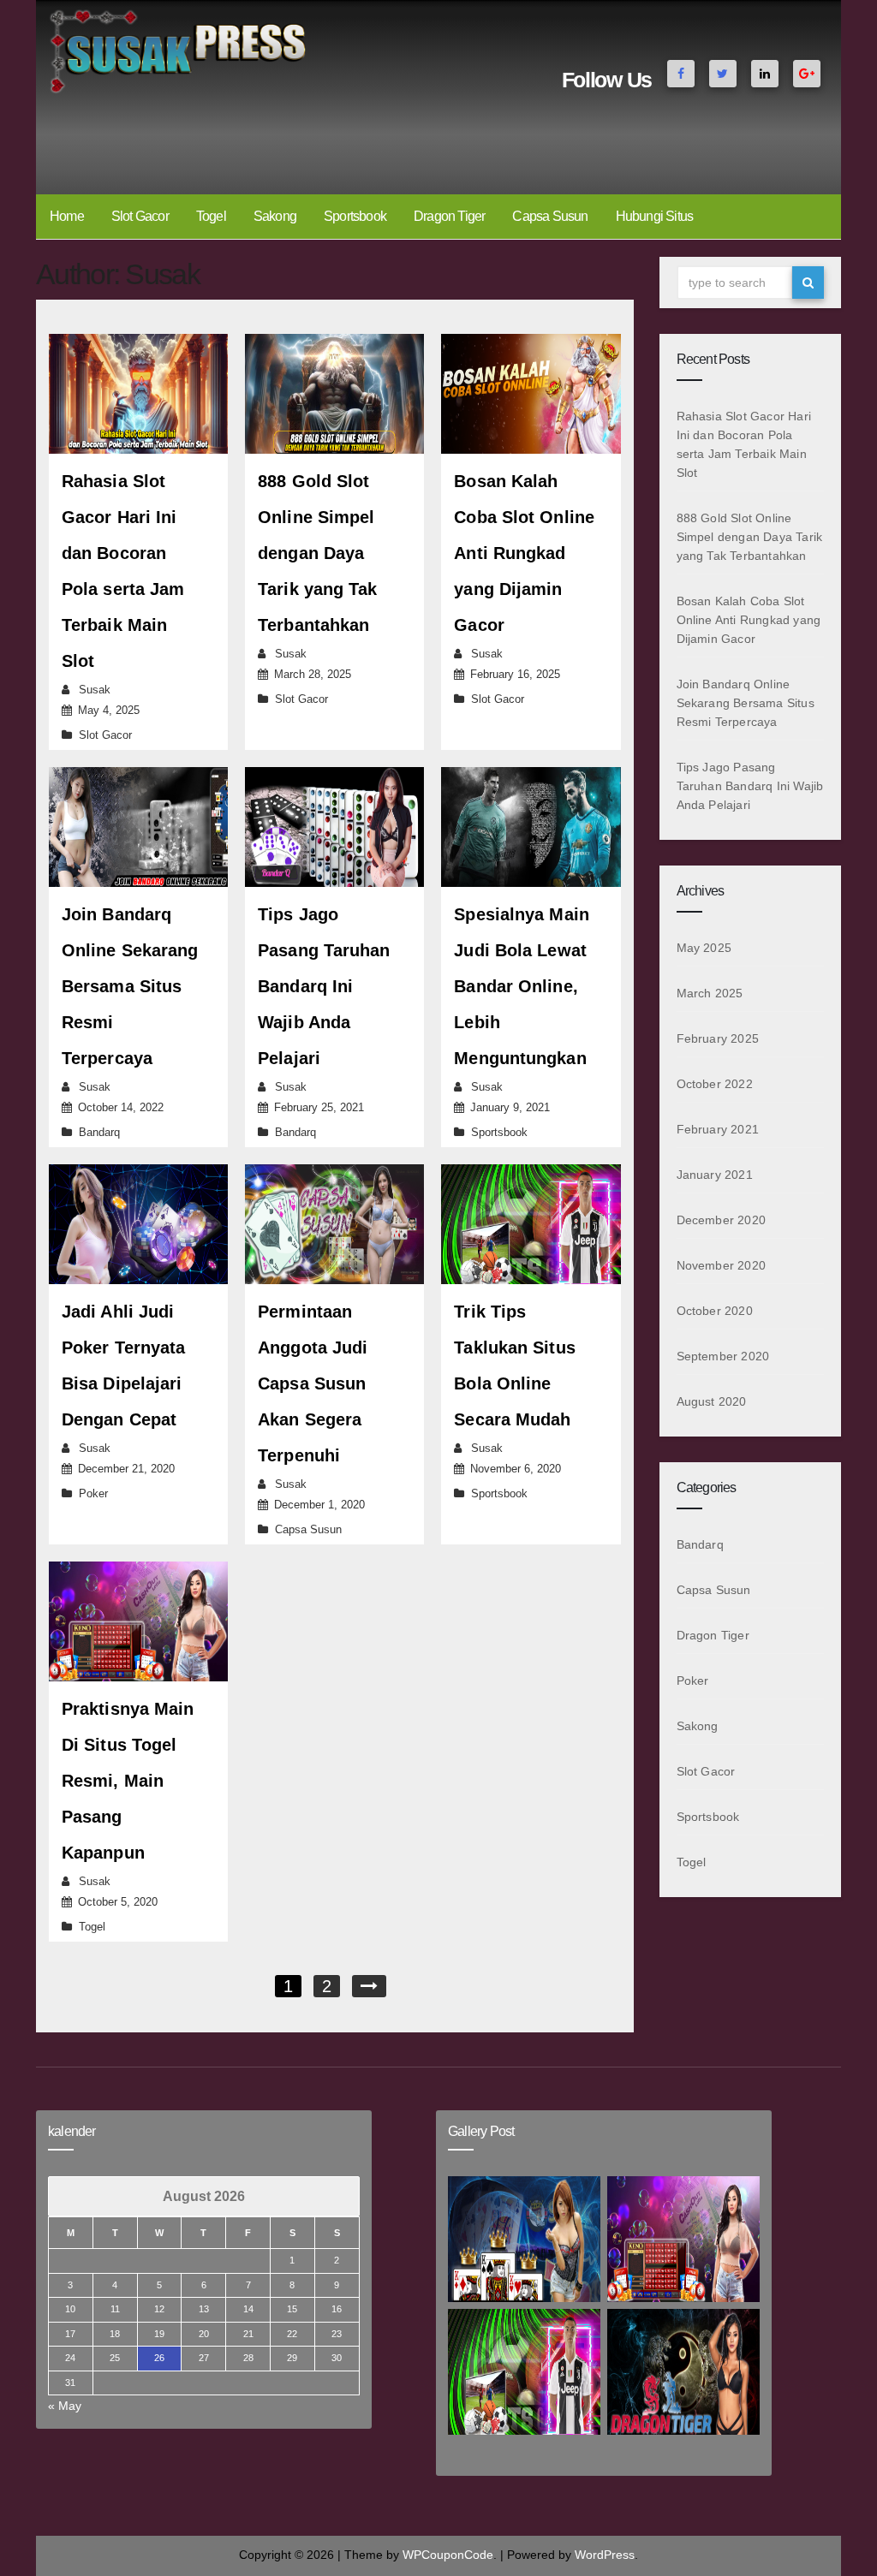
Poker (93, 1493)
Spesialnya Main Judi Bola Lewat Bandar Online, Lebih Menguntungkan (522, 986)
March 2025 (710, 993)
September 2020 (723, 1356)
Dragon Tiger (449, 216)
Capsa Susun (550, 216)
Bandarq (99, 1132)
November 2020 (722, 1265)
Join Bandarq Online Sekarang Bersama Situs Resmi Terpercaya (130, 986)
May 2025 (704, 948)
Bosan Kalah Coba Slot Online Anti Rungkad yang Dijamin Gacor (524, 553)
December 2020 (722, 1220)
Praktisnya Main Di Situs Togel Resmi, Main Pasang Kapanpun (128, 1781)
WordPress (605, 2555)
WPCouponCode (448, 2555)
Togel (211, 216)
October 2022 (715, 1084)
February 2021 (718, 1129)
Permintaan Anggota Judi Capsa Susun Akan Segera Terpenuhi (313, 1383)
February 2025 (718, 1038)
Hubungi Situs (655, 216)
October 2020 (715, 1311)
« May (65, 2406)
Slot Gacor (140, 216)
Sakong (275, 216)
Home (67, 216)
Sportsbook (355, 216)
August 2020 (712, 1401)
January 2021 (715, 1175)
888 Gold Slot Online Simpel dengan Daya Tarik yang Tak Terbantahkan (317, 553)
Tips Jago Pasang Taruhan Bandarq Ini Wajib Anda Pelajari (324, 986)
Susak (95, 690)
